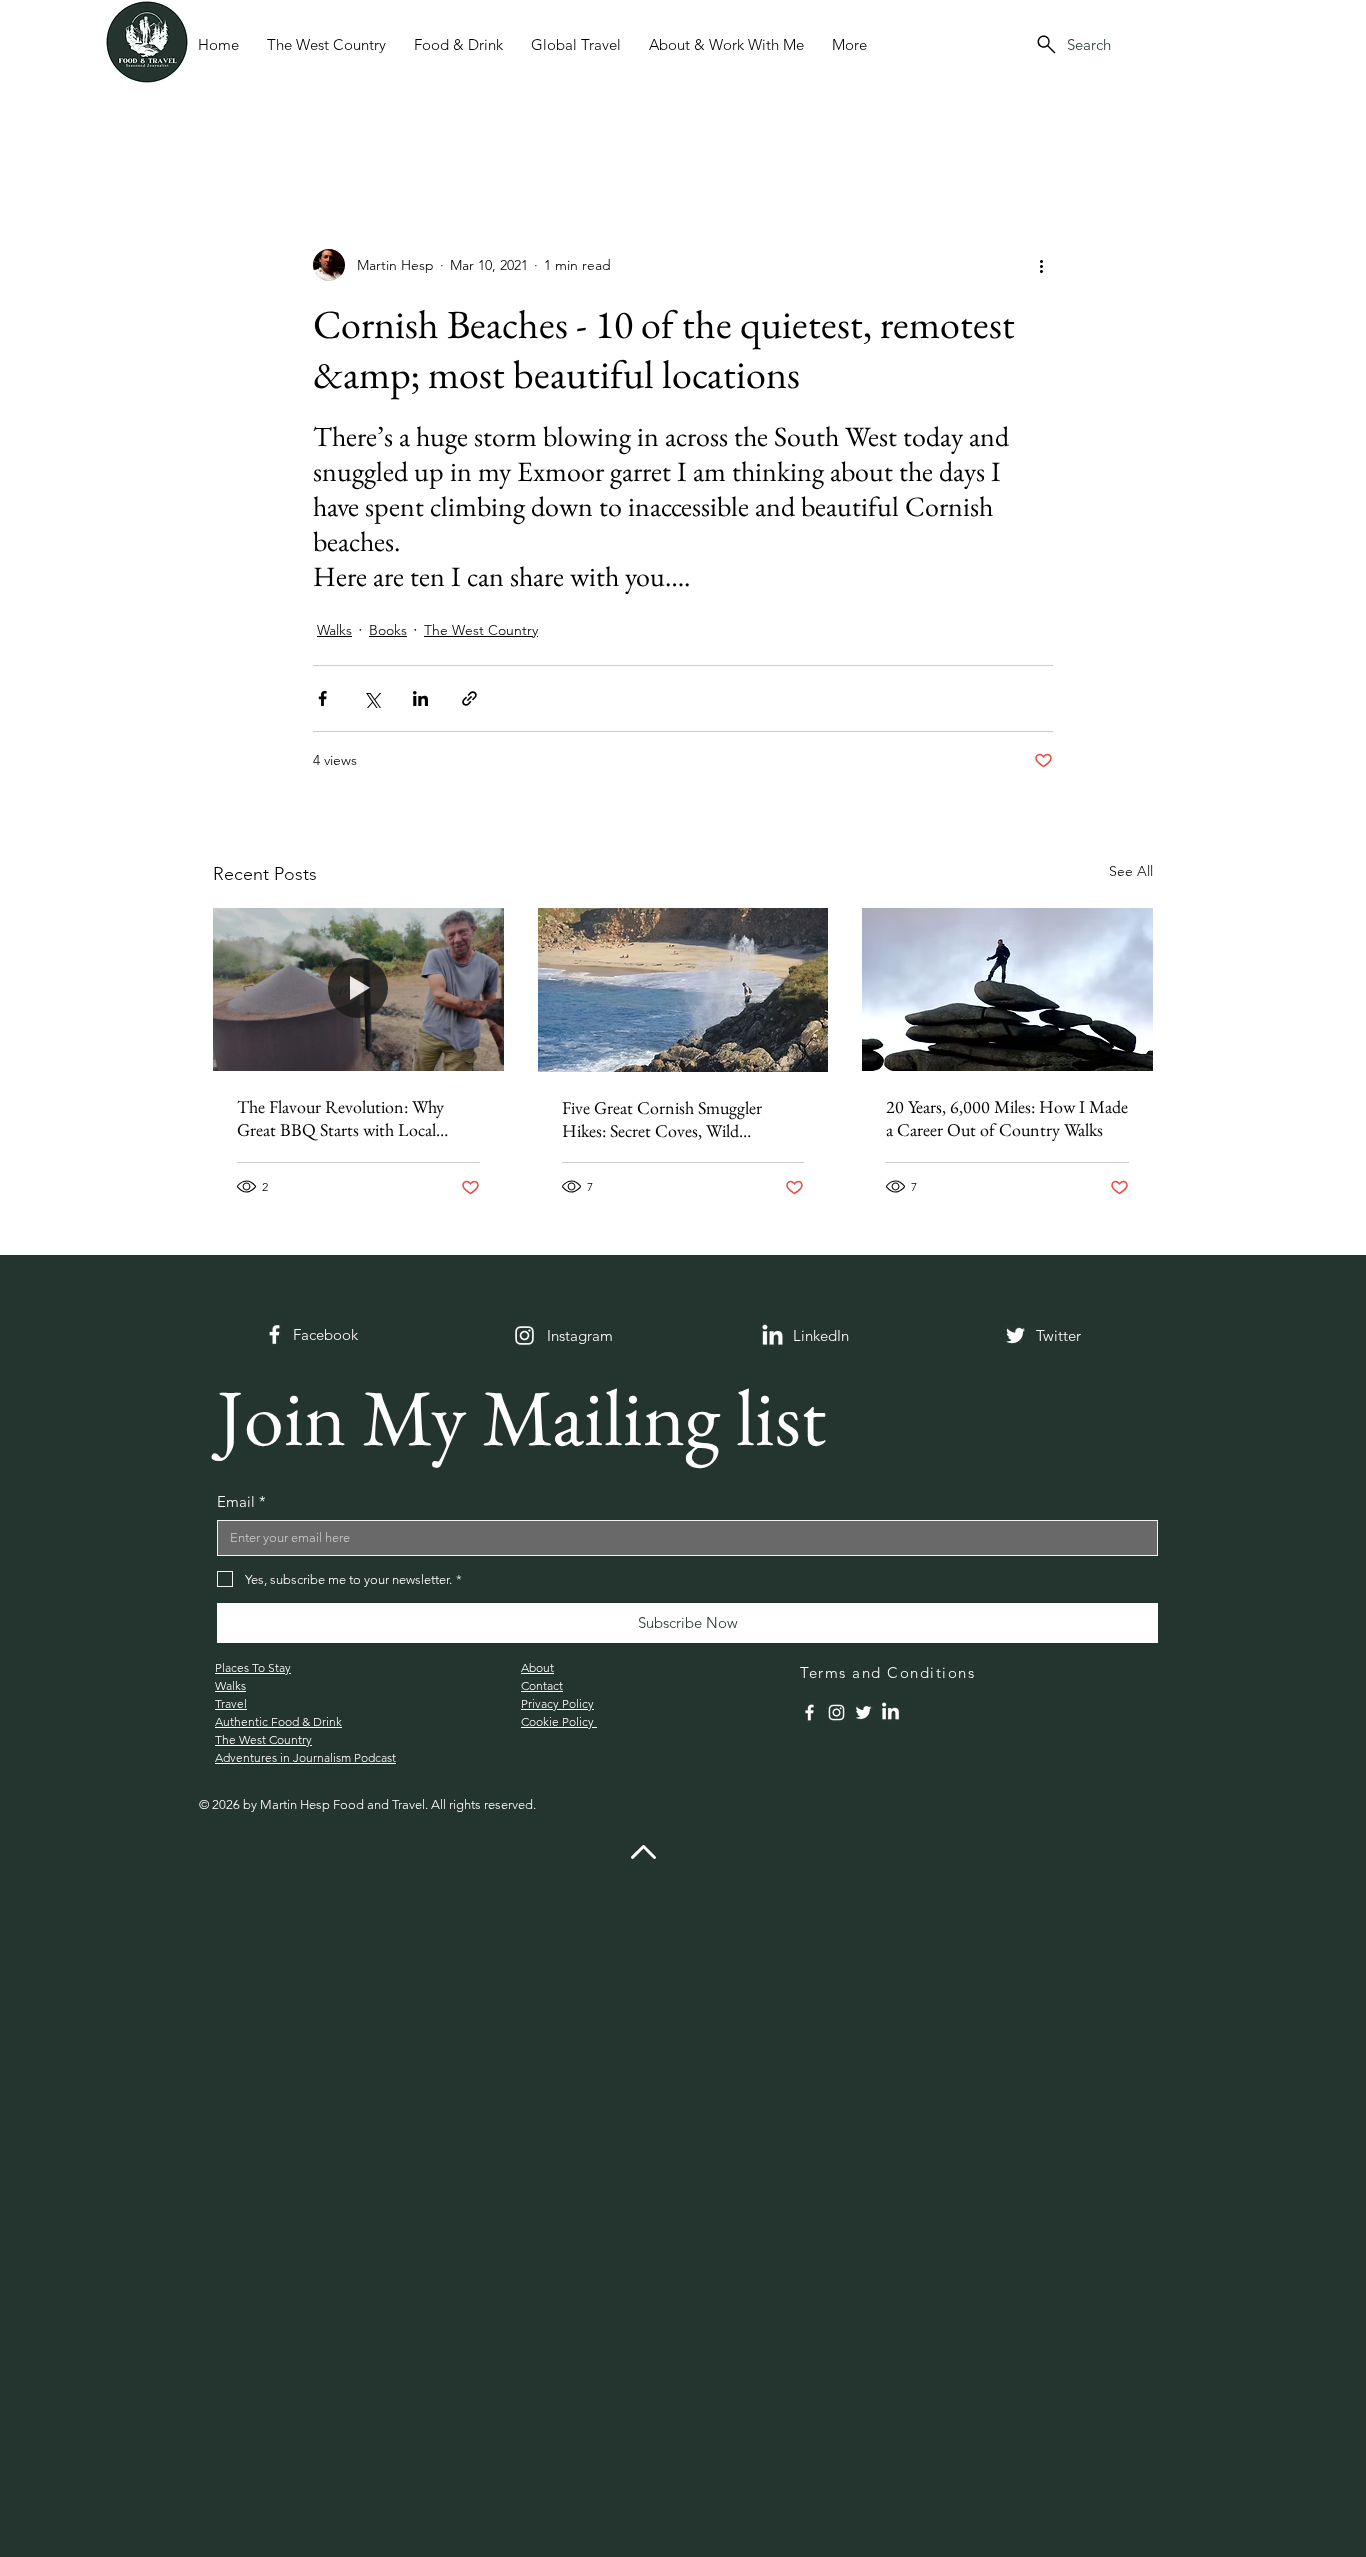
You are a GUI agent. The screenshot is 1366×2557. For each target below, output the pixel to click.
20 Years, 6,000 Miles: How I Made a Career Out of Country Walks (1007, 1118)
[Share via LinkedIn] (420, 698)
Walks (334, 630)
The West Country (481, 630)
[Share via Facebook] (322, 698)
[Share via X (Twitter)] (371, 698)
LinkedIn (821, 1335)
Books (388, 630)
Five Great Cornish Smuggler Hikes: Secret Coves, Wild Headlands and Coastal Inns (662, 1119)
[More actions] (1041, 265)
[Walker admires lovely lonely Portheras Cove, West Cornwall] (683, 990)
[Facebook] (274, 1334)
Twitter (1058, 1335)
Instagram (580, 1335)
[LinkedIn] (890, 1712)
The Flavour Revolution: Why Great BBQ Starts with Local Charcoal (340, 1118)
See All (1131, 871)
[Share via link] (469, 698)
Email (241, 1501)
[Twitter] (1015, 1335)
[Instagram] (524, 1335)
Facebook (325, 1334)
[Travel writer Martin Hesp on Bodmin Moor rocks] (1007, 989)
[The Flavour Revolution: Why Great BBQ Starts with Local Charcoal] (358, 989)
